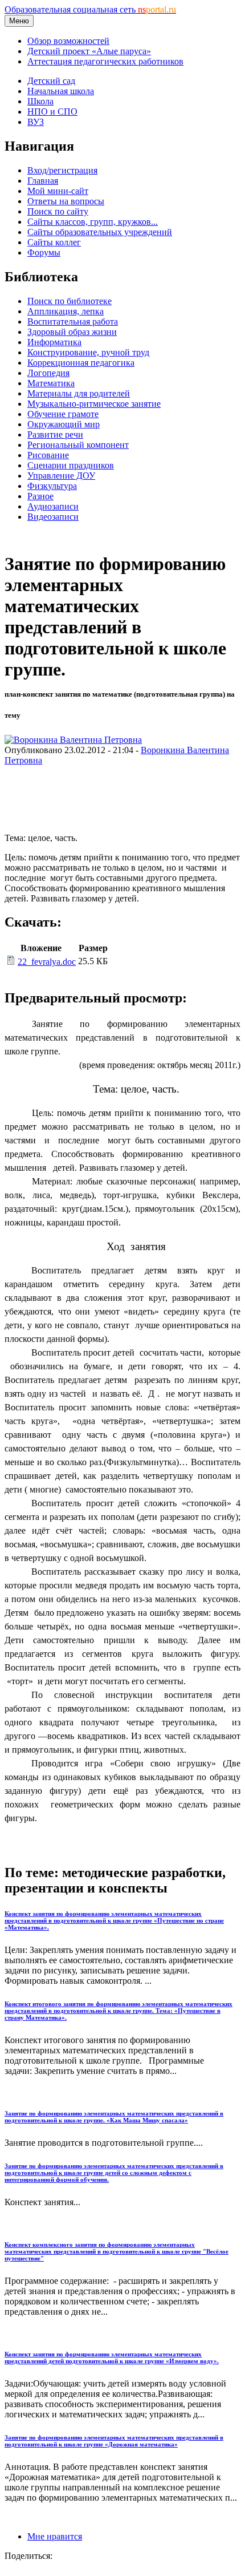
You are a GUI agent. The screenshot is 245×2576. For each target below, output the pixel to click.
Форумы (44, 252)
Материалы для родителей (79, 393)
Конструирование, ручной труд (88, 352)
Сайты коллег (54, 242)
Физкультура (52, 486)
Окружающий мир (64, 424)
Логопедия (48, 373)
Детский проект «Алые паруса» (89, 51)
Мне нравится (55, 2536)
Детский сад (51, 81)
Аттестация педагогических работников (105, 61)
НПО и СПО (52, 112)
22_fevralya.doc (47, 962)
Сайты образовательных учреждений (100, 232)
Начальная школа (61, 91)
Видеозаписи (53, 517)
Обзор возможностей (68, 41)
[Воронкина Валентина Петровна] (73, 740)
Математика (51, 383)
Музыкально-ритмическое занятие (94, 404)
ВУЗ (36, 122)
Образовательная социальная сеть (90, 9)
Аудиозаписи (53, 506)
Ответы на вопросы (66, 201)
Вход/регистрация (62, 170)
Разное (40, 496)
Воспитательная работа (73, 322)
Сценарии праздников (71, 465)
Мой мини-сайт (58, 191)
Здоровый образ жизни (72, 332)
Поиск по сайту (58, 211)
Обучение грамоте (63, 414)
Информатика (54, 342)
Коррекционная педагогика (81, 363)
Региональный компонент (78, 445)
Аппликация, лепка (66, 311)
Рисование (48, 455)
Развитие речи (55, 434)
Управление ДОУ (61, 476)
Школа (40, 101)
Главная (43, 181)
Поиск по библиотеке (70, 301)
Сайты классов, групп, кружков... (93, 222)
